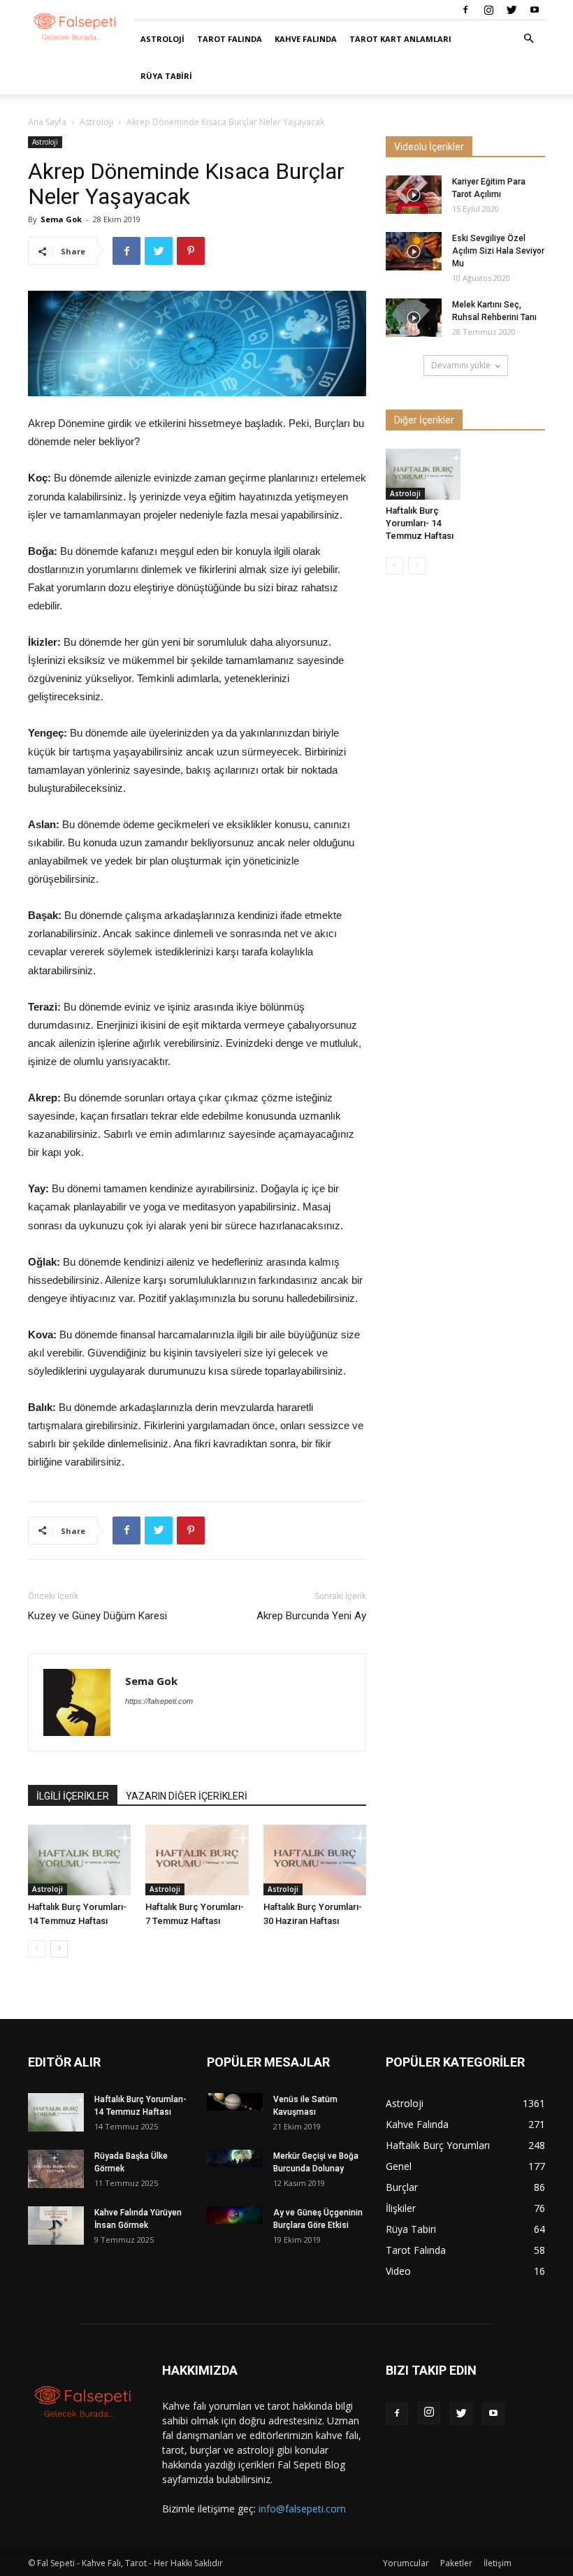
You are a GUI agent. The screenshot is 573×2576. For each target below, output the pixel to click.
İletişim (498, 2563)
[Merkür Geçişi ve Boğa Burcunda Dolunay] (235, 2158)
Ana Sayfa (47, 122)
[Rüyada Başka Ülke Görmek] (56, 2169)
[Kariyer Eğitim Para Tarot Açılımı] (414, 195)
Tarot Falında (230, 39)
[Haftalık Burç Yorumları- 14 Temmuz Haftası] (79, 1860)
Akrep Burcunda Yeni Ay (311, 1616)
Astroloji (162, 39)
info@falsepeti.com (302, 2509)
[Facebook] (465, 10)
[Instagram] (488, 10)
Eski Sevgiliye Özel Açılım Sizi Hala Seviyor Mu (498, 251)
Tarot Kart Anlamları (400, 39)
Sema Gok (61, 219)
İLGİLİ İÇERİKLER (73, 1796)
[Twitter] (512, 10)
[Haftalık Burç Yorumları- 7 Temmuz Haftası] (197, 1860)
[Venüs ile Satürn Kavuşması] (235, 2102)
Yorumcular (406, 2563)
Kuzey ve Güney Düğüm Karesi (97, 1616)
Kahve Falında (306, 39)
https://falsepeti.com (159, 1701)
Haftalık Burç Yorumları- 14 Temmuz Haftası (420, 523)
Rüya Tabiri (166, 76)
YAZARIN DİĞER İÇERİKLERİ (187, 1796)
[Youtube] (535, 10)
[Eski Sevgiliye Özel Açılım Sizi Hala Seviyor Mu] (414, 251)
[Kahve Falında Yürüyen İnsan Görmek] (56, 2226)
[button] (528, 39)
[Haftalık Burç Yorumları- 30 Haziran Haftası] (315, 1860)
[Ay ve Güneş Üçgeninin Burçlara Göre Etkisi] (235, 2215)
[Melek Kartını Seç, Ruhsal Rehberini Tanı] (414, 318)
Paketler (456, 2563)
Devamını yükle (461, 365)
